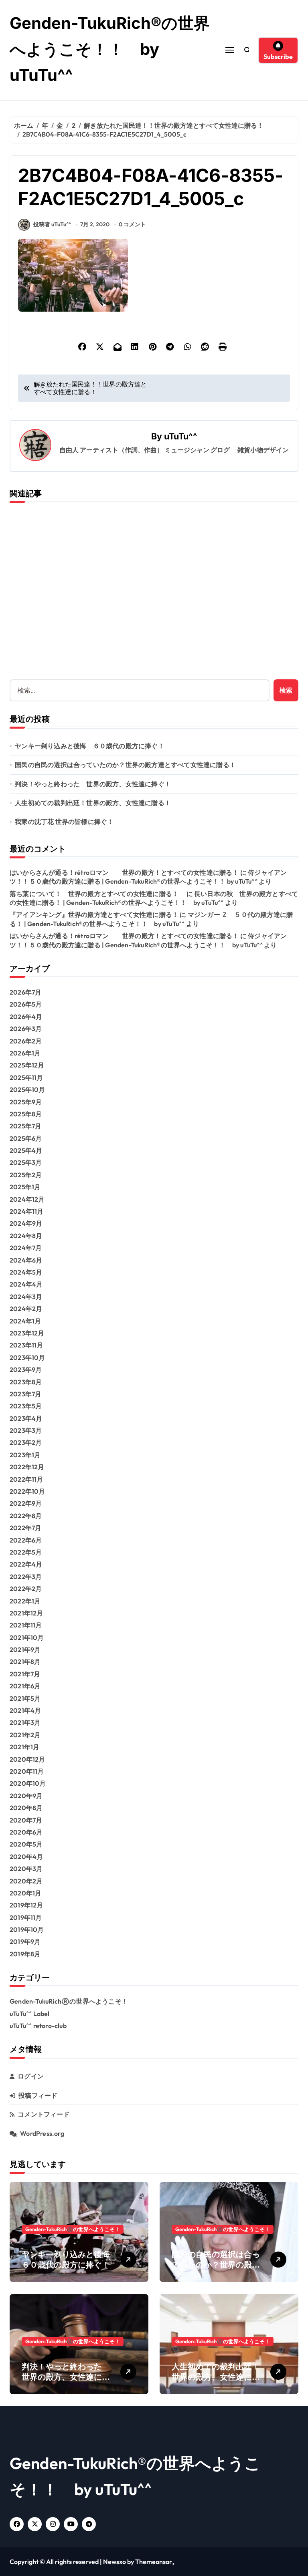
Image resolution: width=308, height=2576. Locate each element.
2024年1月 (25, 1321)
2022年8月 (26, 1516)
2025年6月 (26, 1138)
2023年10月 (27, 1357)
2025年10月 (27, 1090)
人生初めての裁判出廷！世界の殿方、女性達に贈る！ (93, 803)
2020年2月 (26, 1881)
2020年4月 (26, 1857)
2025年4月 (26, 1150)
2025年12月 (27, 1065)
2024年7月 (26, 1248)
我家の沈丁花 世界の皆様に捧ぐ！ (64, 822)
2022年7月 (25, 1528)
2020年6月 (26, 1832)
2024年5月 (26, 1272)
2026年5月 (26, 1004)
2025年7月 (25, 1126)
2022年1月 (25, 1601)
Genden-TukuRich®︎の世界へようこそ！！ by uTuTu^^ (110, 49)
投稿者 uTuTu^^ (52, 224)
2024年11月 (27, 1211)
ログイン (31, 2076)
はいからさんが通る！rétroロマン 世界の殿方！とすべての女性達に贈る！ (124, 872)
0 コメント (132, 224)
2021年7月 (25, 1674)
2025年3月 (26, 1162)
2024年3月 (26, 1297)
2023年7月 (25, 1394)
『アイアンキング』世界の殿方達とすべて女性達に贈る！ (94, 914)
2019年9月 (25, 1942)
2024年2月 (26, 1309)
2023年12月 (27, 1333)
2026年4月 (26, 1017)
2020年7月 (26, 1820)
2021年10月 (27, 1637)
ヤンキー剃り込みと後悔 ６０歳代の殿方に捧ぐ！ (90, 746)
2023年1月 (25, 1455)
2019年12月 (26, 1905)
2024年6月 (26, 1260)
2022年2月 (26, 1589)
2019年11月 (26, 1917)
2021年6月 (25, 1686)
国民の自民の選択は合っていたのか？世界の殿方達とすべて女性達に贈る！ (125, 765)
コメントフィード (44, 2114)
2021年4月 (25, 1710)
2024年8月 (26, 1236)
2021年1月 (24, 1747)
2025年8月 (26, 1114)
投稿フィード (38, 2095)
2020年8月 (26, 1808)
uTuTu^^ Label (30, 2014)
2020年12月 (27, 1759)
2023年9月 (26, 1370)
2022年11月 (26, 1479)
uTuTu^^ (181, 436)
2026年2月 (26, 1041)
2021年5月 (25, 1698)
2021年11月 (26, 1625)
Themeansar (154, 2562)
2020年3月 (26, 1869)
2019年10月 (27, 1929)
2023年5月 (26, 1406)
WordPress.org (42, 2133)
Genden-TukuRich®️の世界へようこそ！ (69, 2001)
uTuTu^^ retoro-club (38, 2026)
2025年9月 (26, 1102)
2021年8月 (25, 1662)
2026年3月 (26, 1029)
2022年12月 (27, 1467)
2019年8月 (25, 1954)
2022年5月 (26, 1552)
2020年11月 (27, 1771)
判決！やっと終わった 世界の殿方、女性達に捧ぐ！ (93, 784)
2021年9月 (25, 1650)
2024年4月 (26, 1284)
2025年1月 (25, 1187)
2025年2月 (26, 1175)
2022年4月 (26, 1564)
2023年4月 (26, 1418)
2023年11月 (26, 1345)
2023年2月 (26, 1442)
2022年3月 (26, 1577)
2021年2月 (25, 1735)
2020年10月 (28, 1783)
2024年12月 (27, 1199)
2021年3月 (25, 1722)
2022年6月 (26, 1540)
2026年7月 (25, 992)
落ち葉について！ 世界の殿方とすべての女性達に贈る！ (97, 894)
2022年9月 (26, 1503)
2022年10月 (27, 1491)
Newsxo (114, 2562)
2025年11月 (26, 1078)
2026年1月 (25, 1053)
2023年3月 (26, 1430)
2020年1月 (25, 1893)
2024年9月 (26, 1223)
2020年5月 (26, 1844)
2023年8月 (26, 1382)
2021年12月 (26, 1613)
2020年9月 (26, 1796)
